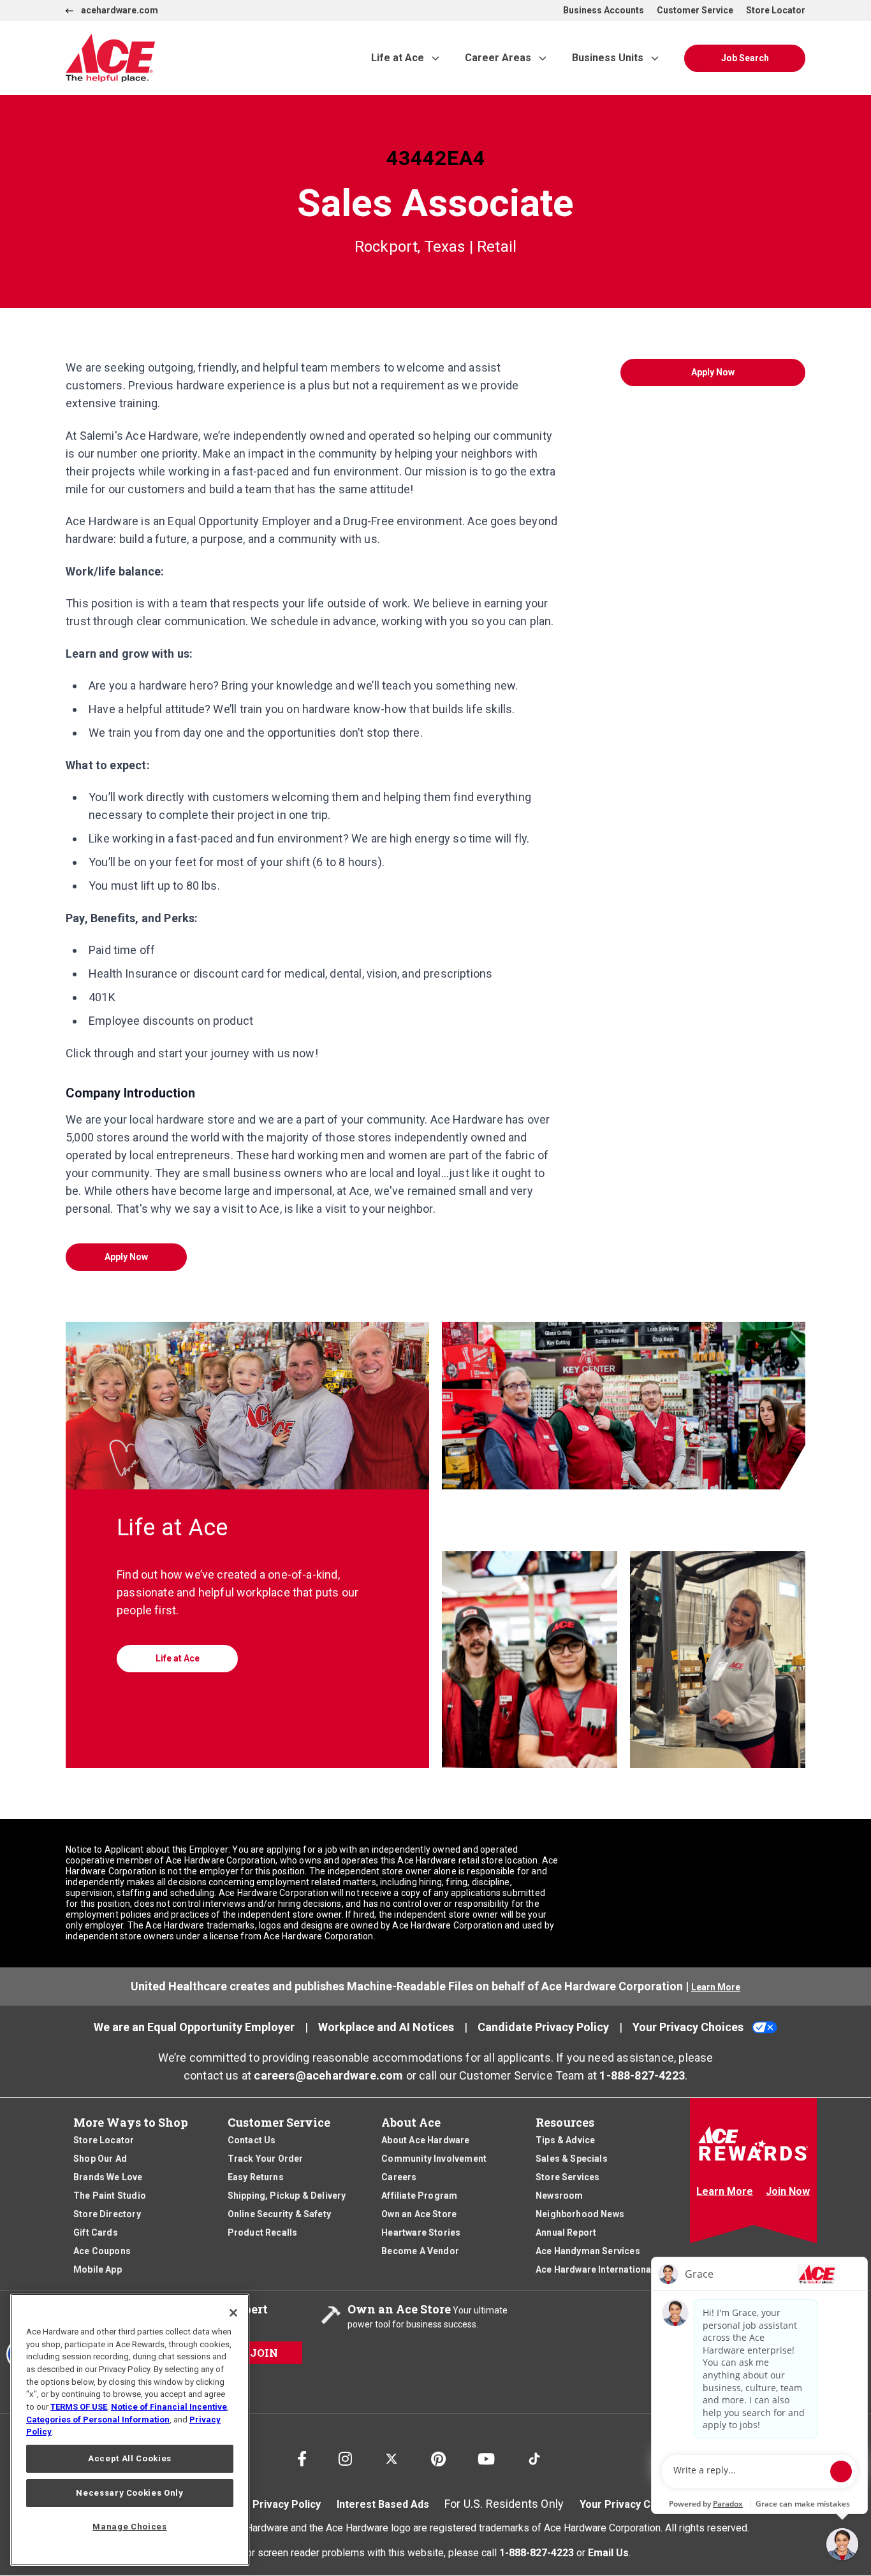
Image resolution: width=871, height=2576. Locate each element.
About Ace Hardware (425, 2140)
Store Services (568, 2177)
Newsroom (559, 2196)
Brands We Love (108, 2177)
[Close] (233, 2313)
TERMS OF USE (79, 2407)
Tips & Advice (565, 2140)
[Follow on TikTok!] (534, 2453)
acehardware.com (120, 10)
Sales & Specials (572, 2159)
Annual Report (566, 2232)
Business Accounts (604, 10)
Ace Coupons (102, 2251)
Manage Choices (129, 2527)
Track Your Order (266, 2159)
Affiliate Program (419, 2196)
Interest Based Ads (383, 2504)
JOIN (264, 2353)
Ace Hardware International (595, 2269)
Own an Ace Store (419, 2214)
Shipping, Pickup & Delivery (287, 2196)
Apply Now (126, 1257)
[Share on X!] (392, 2453)
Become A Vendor (420, 2251)
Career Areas (498, 58)
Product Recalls (263, 2232)
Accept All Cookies (130, 2458)
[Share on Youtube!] (486, 2456)
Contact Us (252, 2140)
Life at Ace (398, 58)
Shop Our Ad (100, 2159)
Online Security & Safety (279, 2214)
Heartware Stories (421, 2232)
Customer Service (695, 10)
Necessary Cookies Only (129, 2493)
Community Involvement (434, 2159)
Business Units (608, 58)
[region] (130, 2430)
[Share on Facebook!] (302, 2456)
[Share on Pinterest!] (438, 2456)
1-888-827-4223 (642, 2075)
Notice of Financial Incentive (169, 2407)
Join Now (788, 2191)
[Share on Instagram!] (345, 2456)
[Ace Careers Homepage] (189, 58)
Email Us (608, 2552)
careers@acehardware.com (328, 2075)
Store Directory (107, 2214)
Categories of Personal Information (98, 2420)
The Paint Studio (110, 2196)
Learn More (716, 1987)
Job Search (745, 58)
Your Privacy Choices (688, 2027)
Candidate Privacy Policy (543, 2027)
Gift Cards (96, 2232)
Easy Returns (256, 2177)
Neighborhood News (580, 2214)
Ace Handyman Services (588, 2251)
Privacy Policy (287, 2504)
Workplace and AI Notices (386, 2027)
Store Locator (776, 10)
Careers (399, 2177)
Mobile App (98, 2269)
